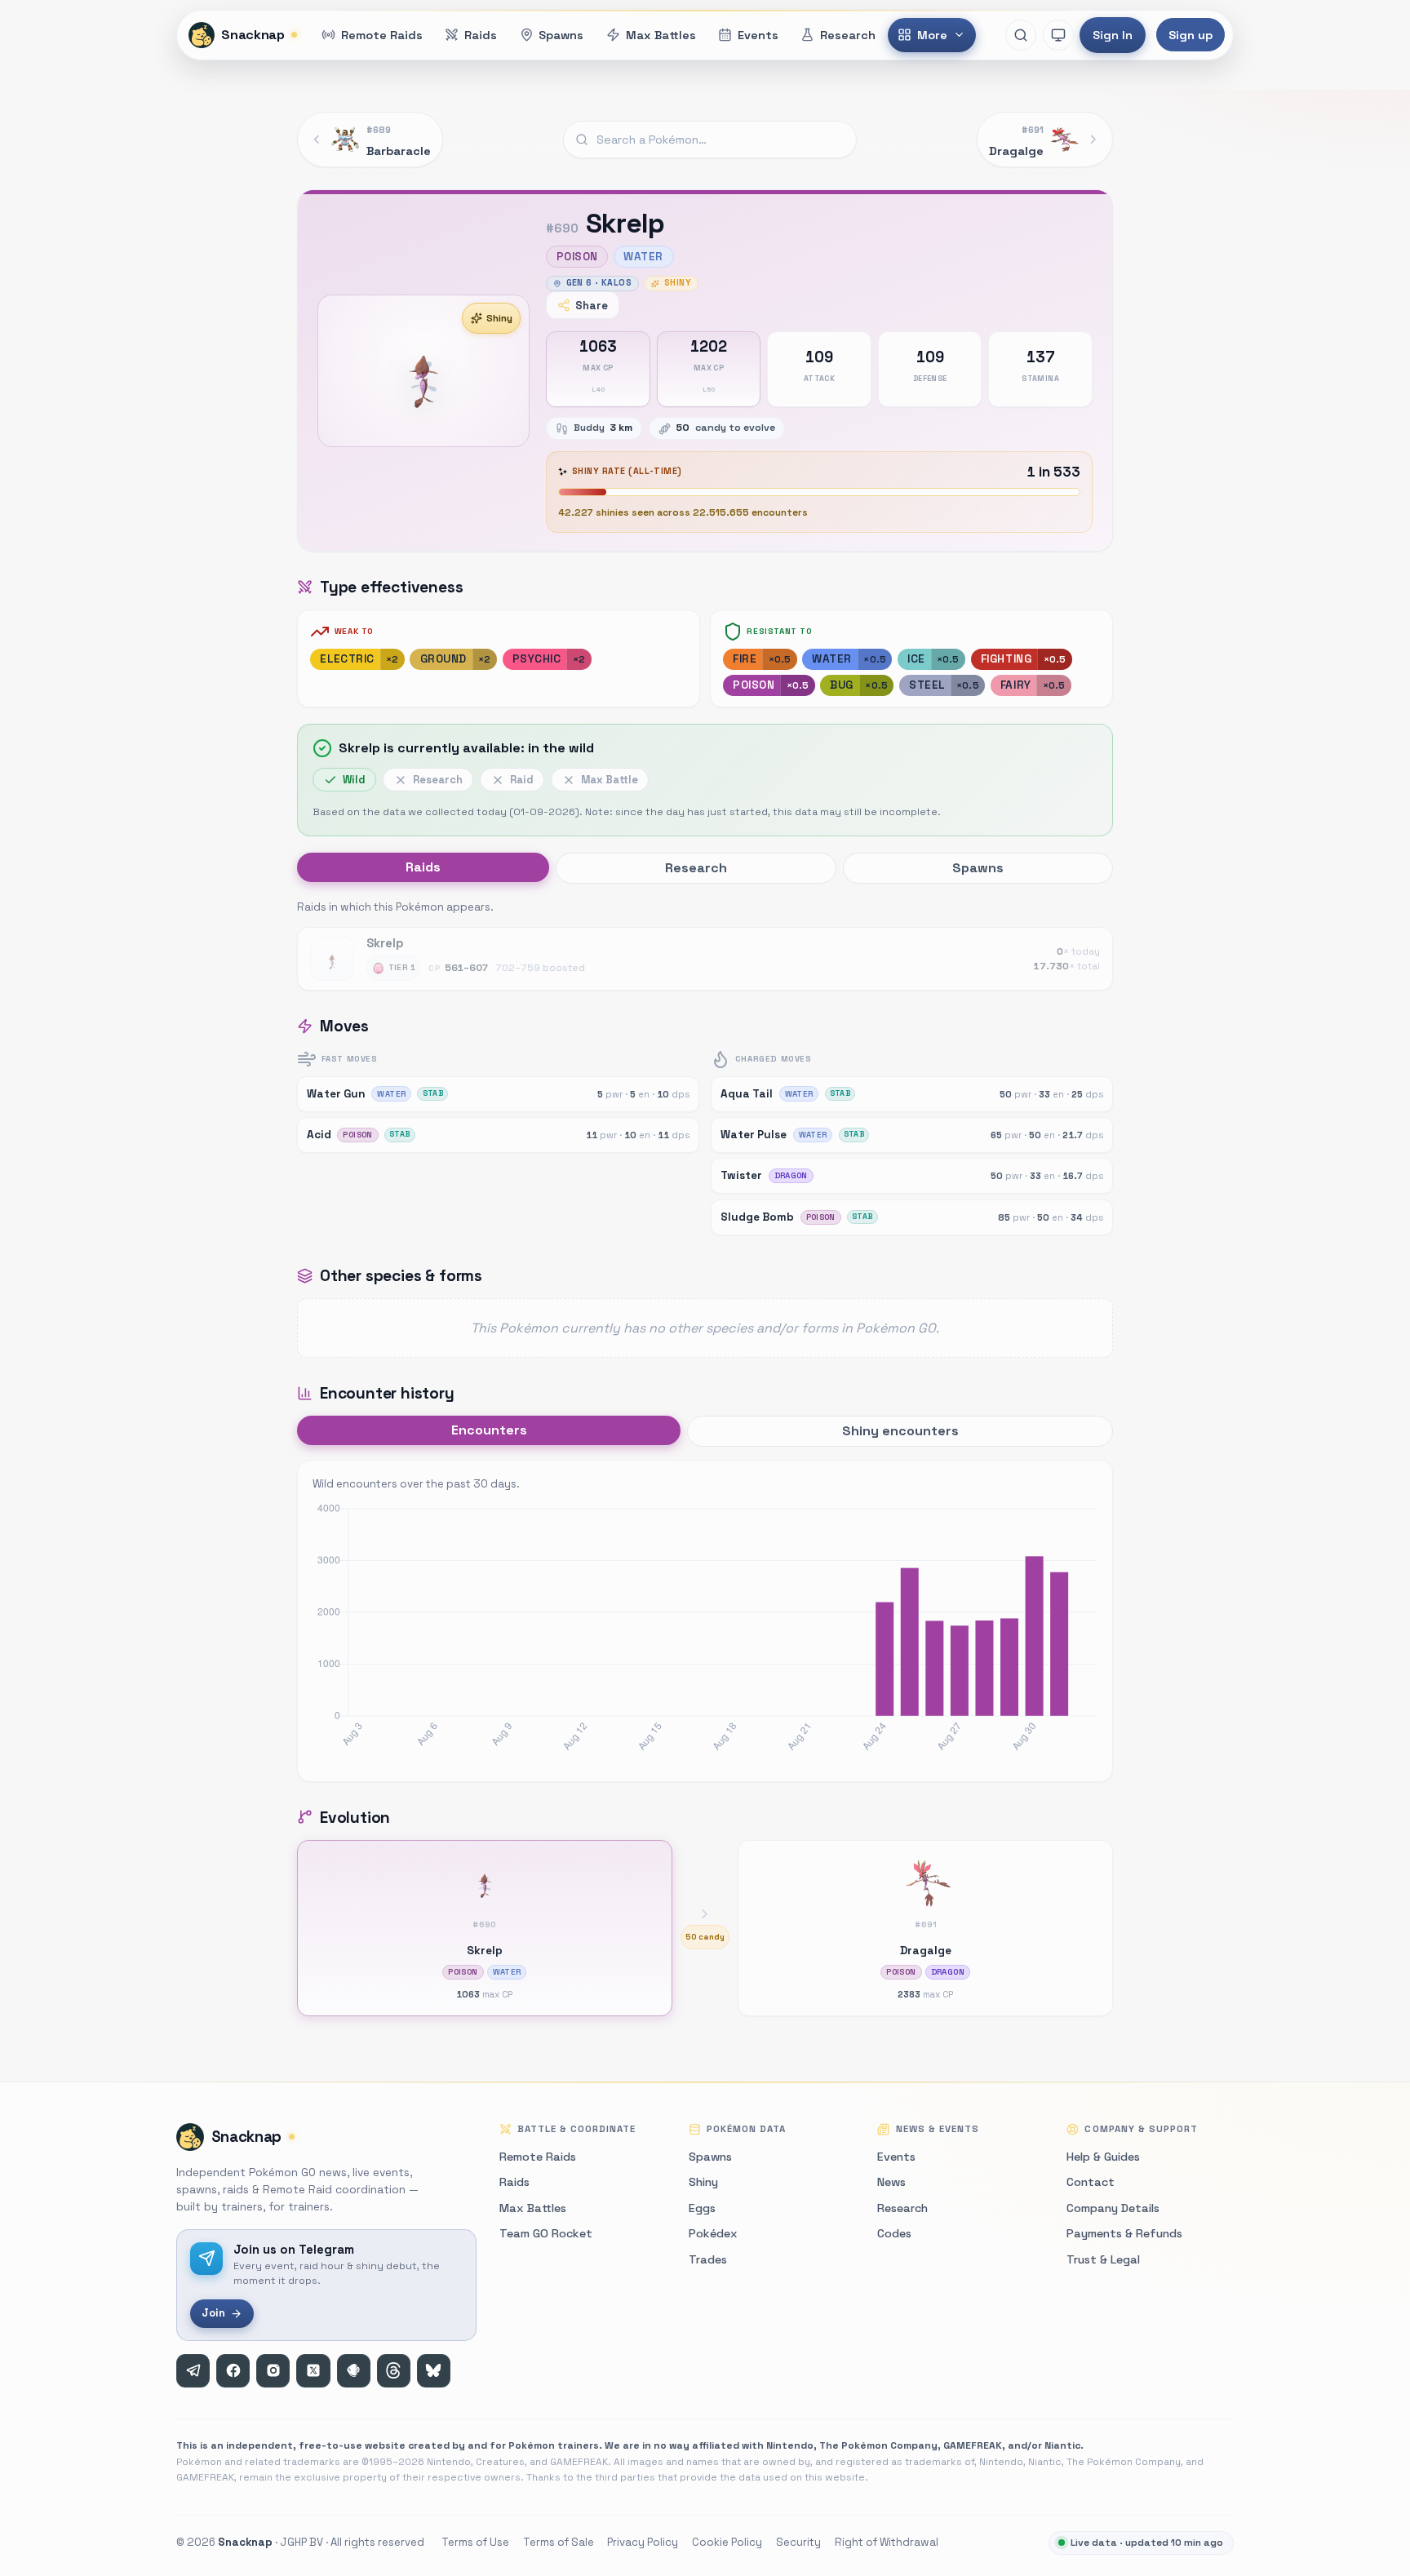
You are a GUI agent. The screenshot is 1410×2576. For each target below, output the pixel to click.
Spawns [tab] (978, 868)
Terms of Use (475, 2542)
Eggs (702, 2208)
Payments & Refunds (1124, 2233)
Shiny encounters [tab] (900, 1431)
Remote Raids (538, 2157)
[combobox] (710, 140)
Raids (514, 2182)
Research (902, 2208)
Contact (1091, 2182)
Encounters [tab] (489, 1430)
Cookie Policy (727, 2542)
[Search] (1021, 35)
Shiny (499, 318)
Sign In (1113, 35)
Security (798, 2542)
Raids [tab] (423, 867)
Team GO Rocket (546, 2233)
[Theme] (1058, 35)
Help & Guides (1103, 2157)
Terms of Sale (559, 2542)
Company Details (1113, 2208)
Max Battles (533, 2208)
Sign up (1191, 35)
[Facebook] (233, 2371)
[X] (313, 2371)
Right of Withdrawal (887, 2542)
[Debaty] (354, 2371)
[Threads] (394, 2371)
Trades (708, 2259)
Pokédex (713, 2233)
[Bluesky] (434, 2371)
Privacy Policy (643, 2542)
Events (896, 2157)
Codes (894, 2233)
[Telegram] (193, 2371)
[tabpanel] (705, 944)
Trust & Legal (1103, 2259)
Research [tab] (696, 868)
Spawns (710, 2157)
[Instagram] (273, 2371)
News (891, 2182)
